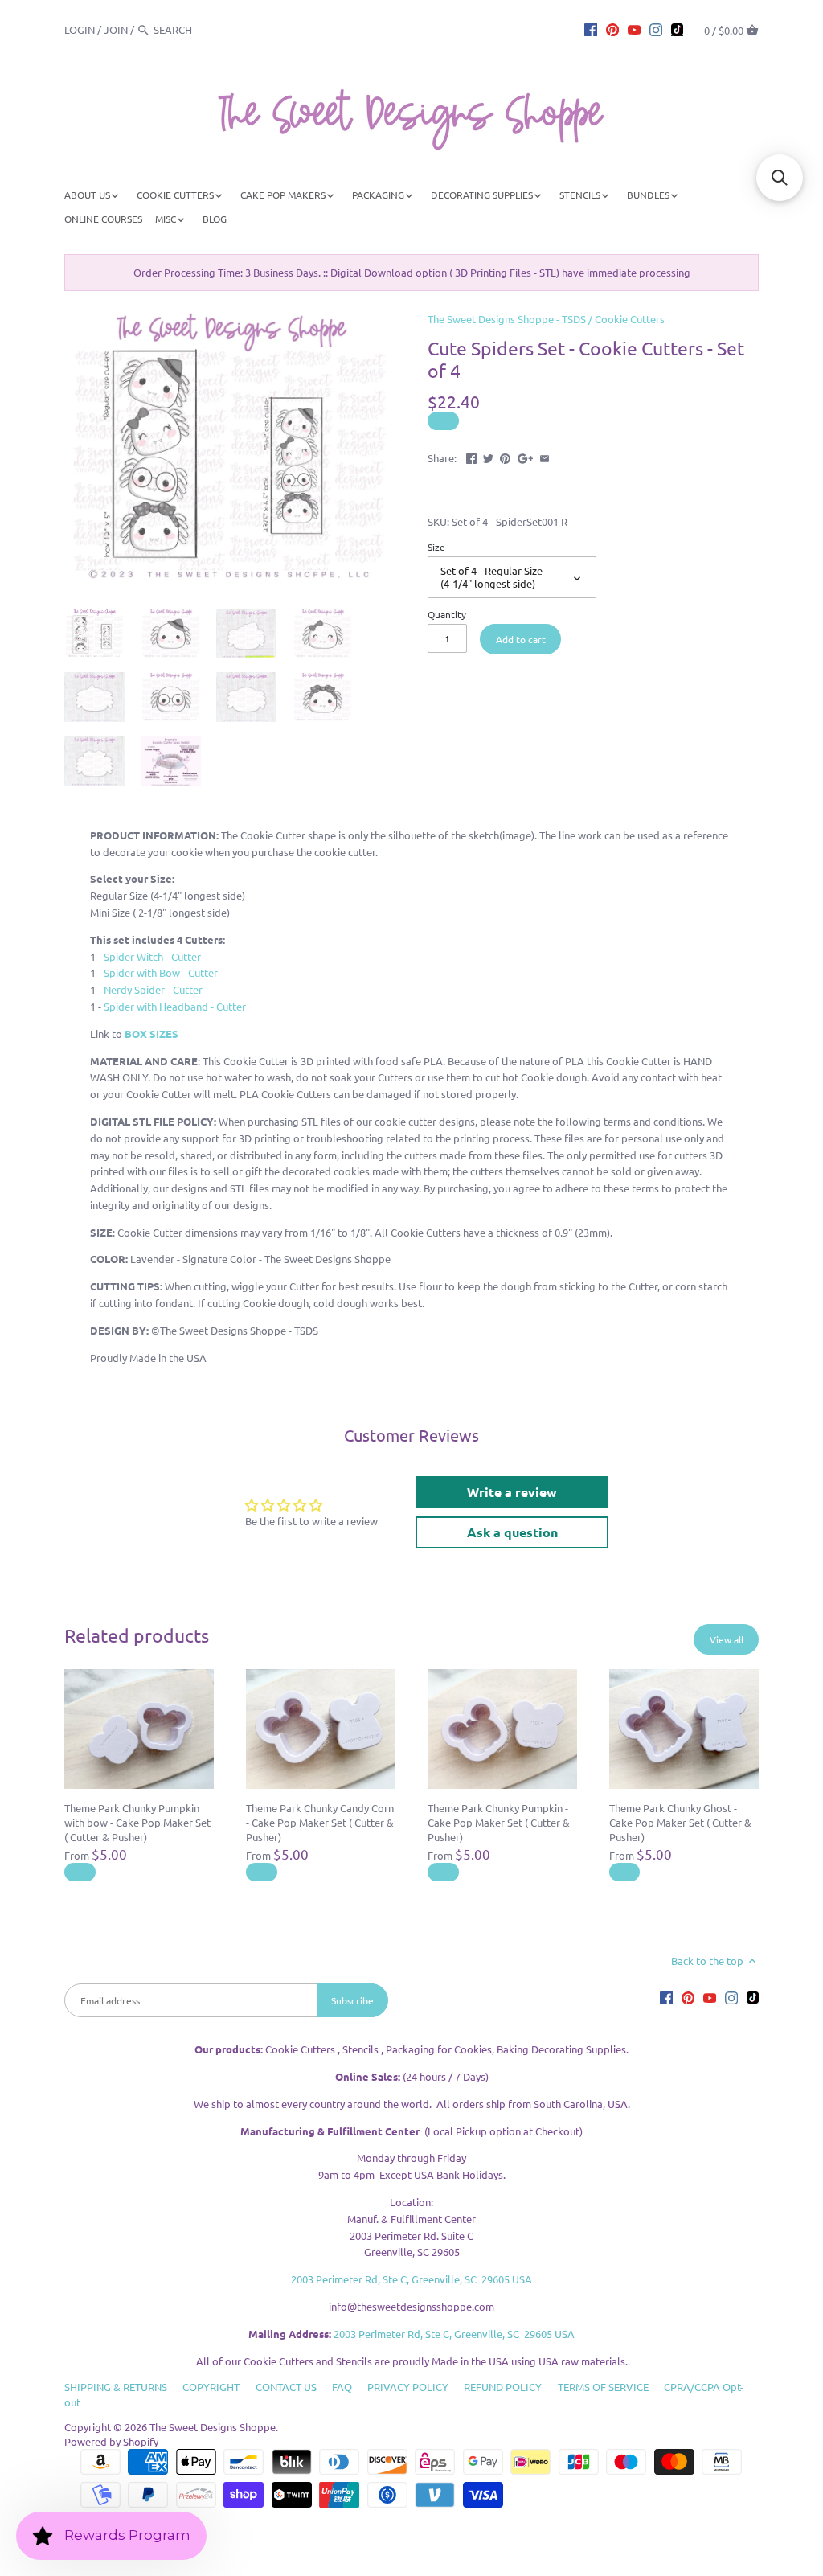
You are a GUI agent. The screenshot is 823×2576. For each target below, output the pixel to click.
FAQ (342, 2387)
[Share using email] (545, 456)
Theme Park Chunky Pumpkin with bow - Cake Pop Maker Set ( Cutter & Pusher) (137, 1822)
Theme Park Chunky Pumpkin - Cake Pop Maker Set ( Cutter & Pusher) (499, 1822)
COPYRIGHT (211, 2387)
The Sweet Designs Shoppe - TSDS (507, 319)
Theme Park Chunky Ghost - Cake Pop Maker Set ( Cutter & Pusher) (680, 1822)
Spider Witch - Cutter (152, 956)
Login (80, 29)
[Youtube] (634, 29)
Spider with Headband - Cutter (174, 1006)
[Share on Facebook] (471, 456)
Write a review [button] (512, 1492)
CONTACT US (286, 2387)
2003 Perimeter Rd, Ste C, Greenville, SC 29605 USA (411, 2279)
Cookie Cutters (630, 319)
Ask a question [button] (512, 1532)
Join (116, 29)
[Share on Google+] (526, 456)
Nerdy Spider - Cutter (153, 989)
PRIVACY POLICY (408, 2387)
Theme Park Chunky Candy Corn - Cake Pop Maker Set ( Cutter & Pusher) (320, 1822)
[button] (780, 178)
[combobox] (198, 29)
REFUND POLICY (503, 2387)
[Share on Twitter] (488, 456)
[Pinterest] (612, 29)
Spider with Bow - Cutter (161, 972)
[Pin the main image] (505, 456)
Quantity (447, 614)
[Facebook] (591, 29)
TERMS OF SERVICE (603, 2387)
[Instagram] (656, 29)
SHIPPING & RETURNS (116, 2387)
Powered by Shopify (111, 2441)
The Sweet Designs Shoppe (213, 2427)
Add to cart (521, 639)
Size (436, 547)
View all (727, 1639)
